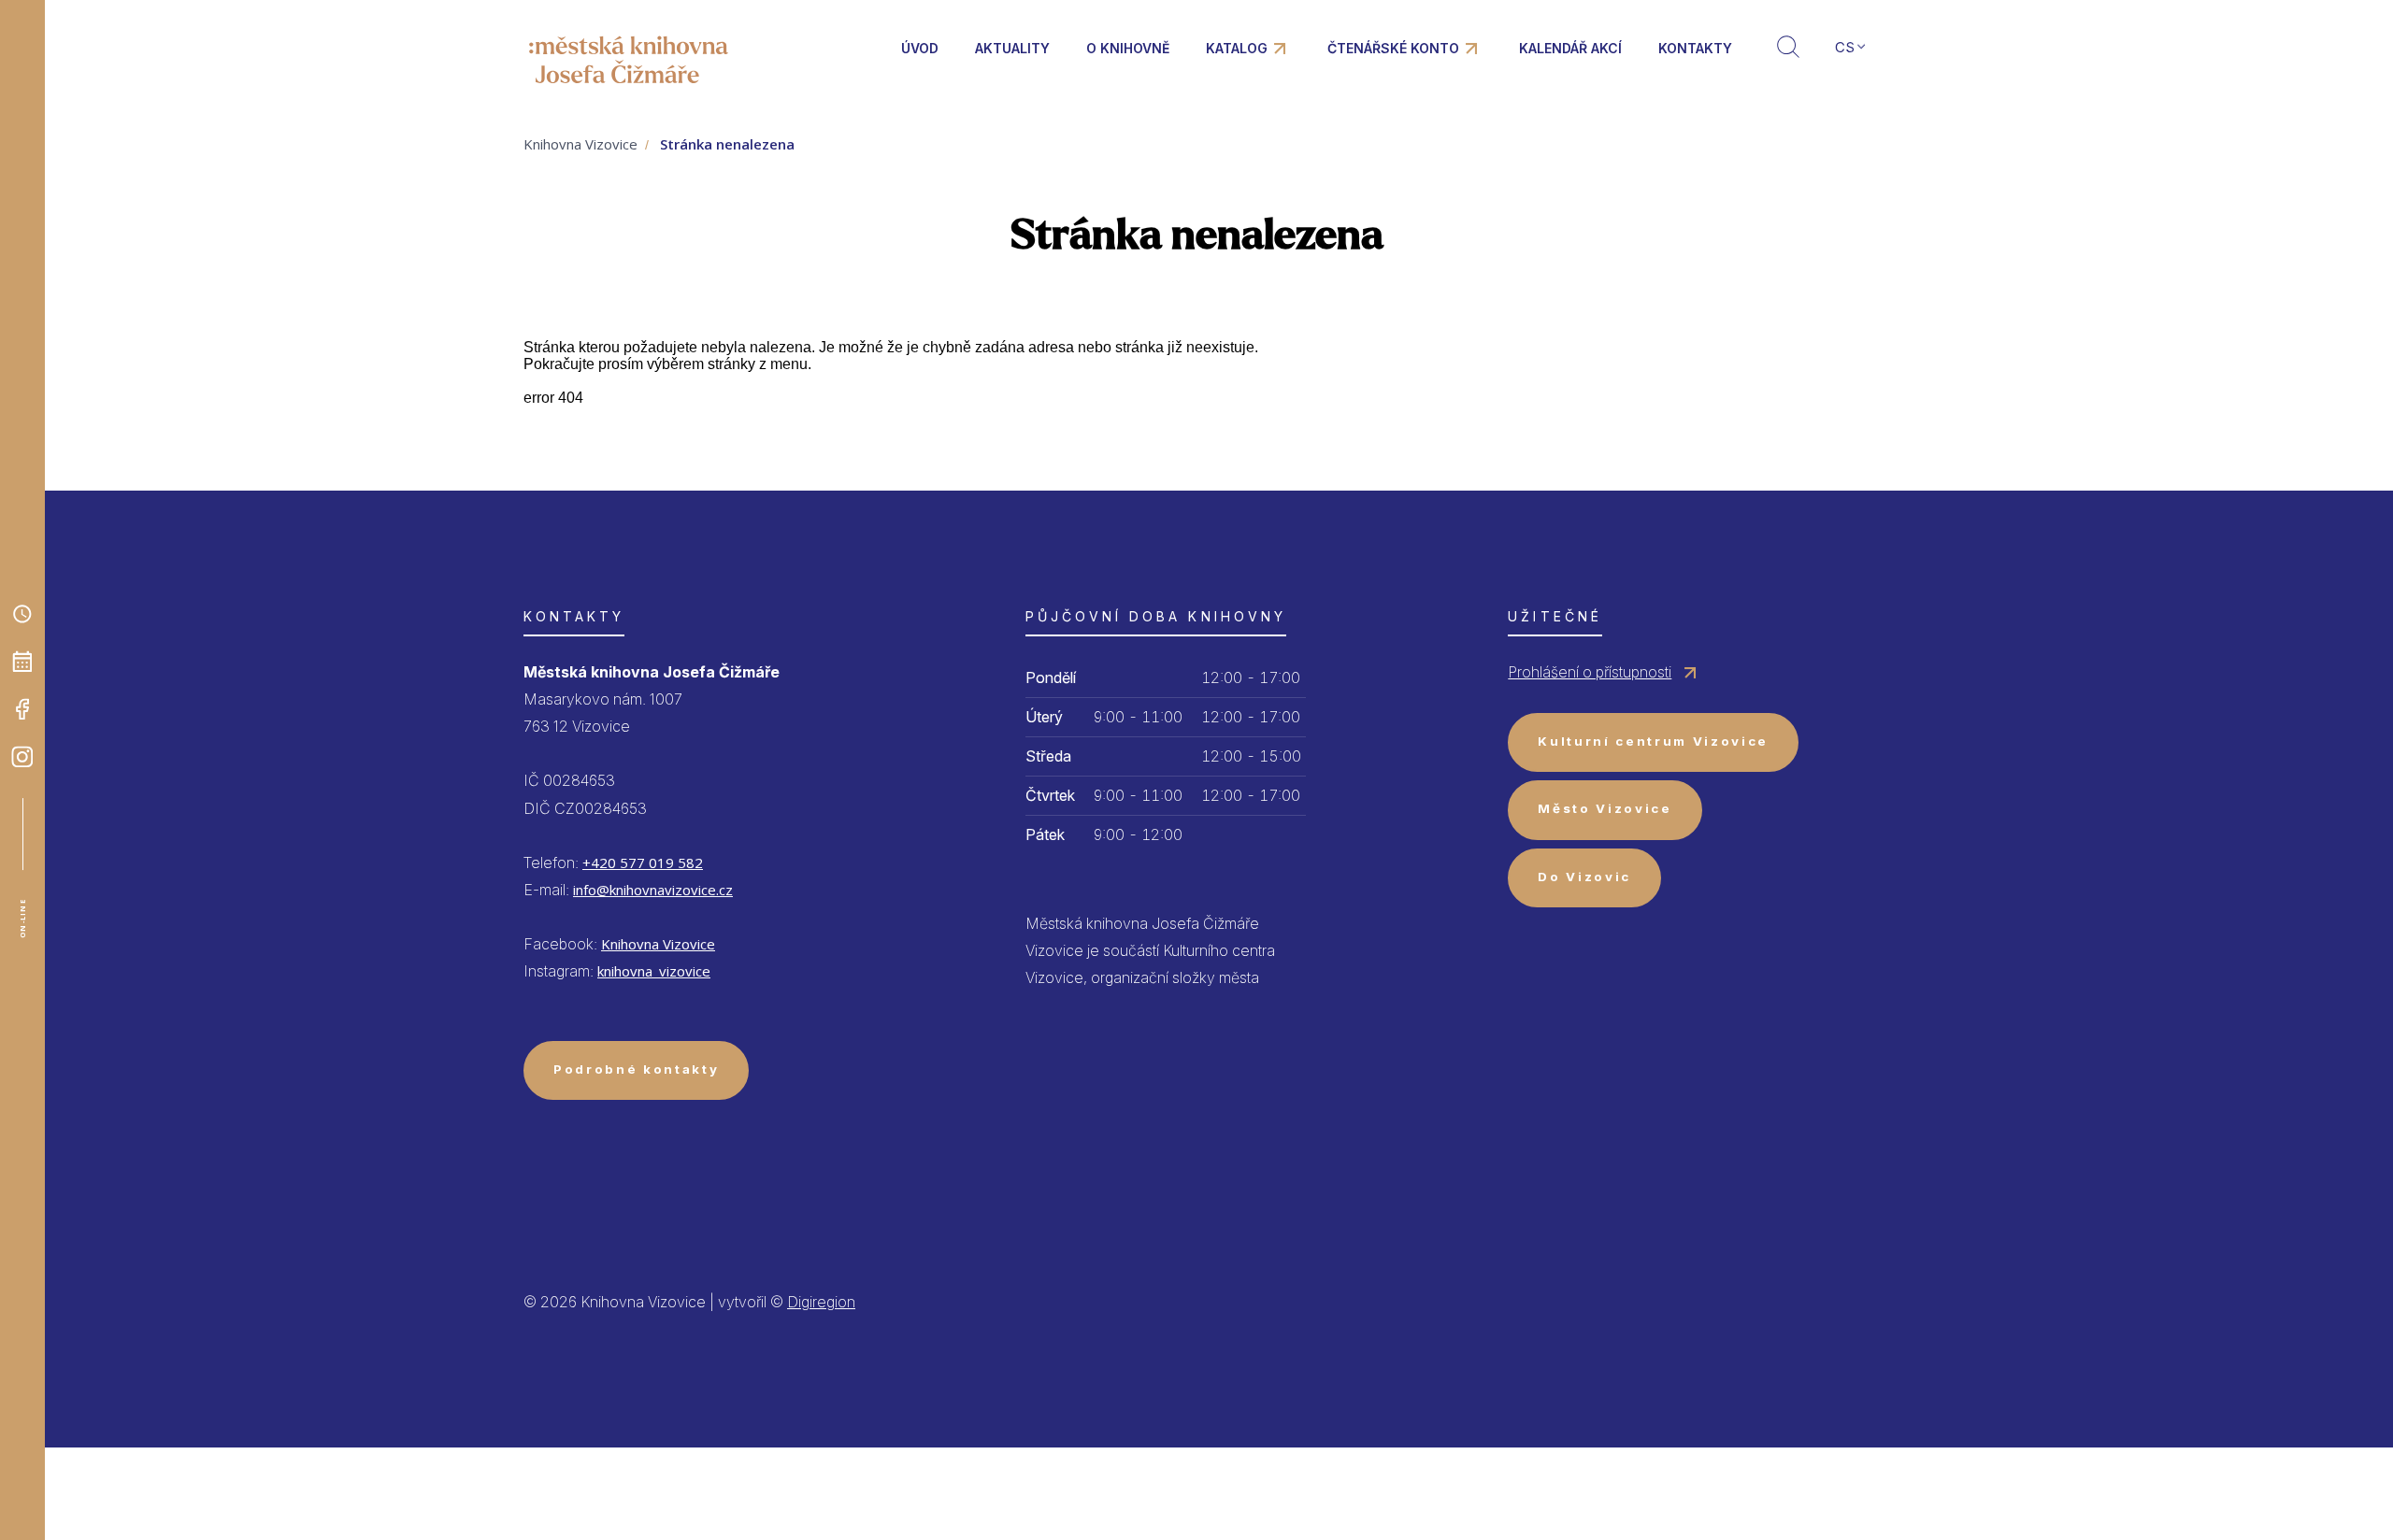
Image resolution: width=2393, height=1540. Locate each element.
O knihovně (1128, 48)
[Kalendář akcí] (22, 662)
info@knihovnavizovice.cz (653, 890)
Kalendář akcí (1570, 48)
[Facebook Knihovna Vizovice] (22, 709)
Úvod (920, 48)
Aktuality (1012, 48)
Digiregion (821, 1302)
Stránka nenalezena (727, 144)
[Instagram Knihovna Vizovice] (22, 757)
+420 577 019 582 (643, 863)
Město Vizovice (1605, 808)
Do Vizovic (1584, 877)
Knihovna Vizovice (580, 144)
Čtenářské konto (1393, 48)
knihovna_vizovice (654, 971)
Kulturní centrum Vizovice (1653, 741)
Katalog (1237, 48)
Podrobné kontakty (636, 1069)
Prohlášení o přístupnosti (1590, 672)
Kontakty (1695, 48)
